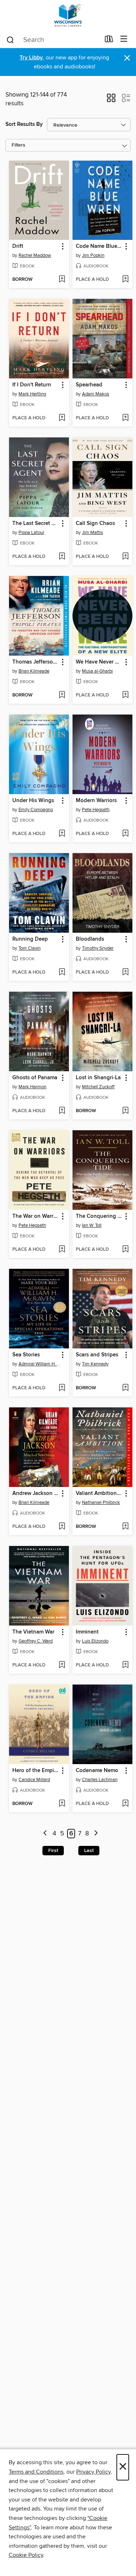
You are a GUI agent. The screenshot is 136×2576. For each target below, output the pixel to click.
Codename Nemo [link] (97, 1771)
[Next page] (96, 1834)
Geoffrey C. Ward (36, 1641)
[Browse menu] (124, 39)
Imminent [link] (87, 1632)
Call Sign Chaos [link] (95, 524)
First (53, 1851)
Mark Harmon (32, 1087)
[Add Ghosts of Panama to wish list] (62, 1111)
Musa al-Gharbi (97, 671)
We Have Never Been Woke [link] (99, 662)
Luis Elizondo (95, 1641)
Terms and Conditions (36, 2472)
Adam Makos (96, 394)
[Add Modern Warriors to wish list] (125, 834)
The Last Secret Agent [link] (36, 524)
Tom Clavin (30, 948)
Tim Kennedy (95, 1364)
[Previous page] (45, 1834)
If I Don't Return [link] (32, 385)
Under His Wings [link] (33, 801)
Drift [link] (18, 246)
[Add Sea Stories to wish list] (62, 1388)
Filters (18, 145)
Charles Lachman (100, 1780)
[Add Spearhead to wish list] (125, 418)
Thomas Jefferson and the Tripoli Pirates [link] (36, 662)
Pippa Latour (31, 533)
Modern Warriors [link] (96, 801)
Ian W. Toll (92, 1225)
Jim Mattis (92, 533)
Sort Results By (24, 124)
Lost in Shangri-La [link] (98, 1078)
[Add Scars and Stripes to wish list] (125, 1388)
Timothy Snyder (98, 948)
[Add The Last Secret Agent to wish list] (62, 557)
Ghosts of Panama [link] (35, 1078)
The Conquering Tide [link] (99, 1216)
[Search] (10, 39)
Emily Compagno (36, 810)
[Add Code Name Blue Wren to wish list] (125, 280)
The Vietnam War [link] (33, 1632)
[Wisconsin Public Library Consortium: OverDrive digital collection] (68, 15)
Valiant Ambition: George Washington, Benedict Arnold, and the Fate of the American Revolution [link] (99, 1494)
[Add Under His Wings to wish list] (62, 834)
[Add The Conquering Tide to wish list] (125, 1250)
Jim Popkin (93, 255)
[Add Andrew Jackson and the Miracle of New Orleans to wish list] (62, 1527)
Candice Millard (34, 1780)
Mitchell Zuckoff (98, 1087)
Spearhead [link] (89, 385)
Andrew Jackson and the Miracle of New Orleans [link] (36, 1494)
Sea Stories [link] (26, 1355)
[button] (111, 100)
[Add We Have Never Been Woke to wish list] (125, 695)
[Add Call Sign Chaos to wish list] (125, 557)
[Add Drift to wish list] (62, 280)
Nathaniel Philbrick (101, 1503)
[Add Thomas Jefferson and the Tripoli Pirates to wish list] (62, 695)
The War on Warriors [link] (36, 1216)
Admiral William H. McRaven (40, 1364)
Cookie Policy (26, 2555)
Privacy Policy (93, 2472)
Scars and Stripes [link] (97, 1355)
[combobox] (53, 40)
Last (89, 1851)
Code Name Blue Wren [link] (99, 246)
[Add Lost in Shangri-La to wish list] (125, 1111)
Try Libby (31, 58)
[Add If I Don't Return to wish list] (62, 418)
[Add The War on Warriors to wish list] (62, 1250)
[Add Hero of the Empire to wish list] (62, 1804)
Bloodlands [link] (90, 939)
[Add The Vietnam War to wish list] (62, 1665)
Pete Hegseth (96, 810)
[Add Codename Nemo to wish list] (125, 1804)
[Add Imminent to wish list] (125, 1665)
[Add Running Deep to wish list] (62, 973)
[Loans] (109, 41)
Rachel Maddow (35, 255)
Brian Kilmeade (34, 671)
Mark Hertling (32, 394)
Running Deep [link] (30, 939)
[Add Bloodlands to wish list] (125, 973)
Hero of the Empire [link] (36, 1771)
